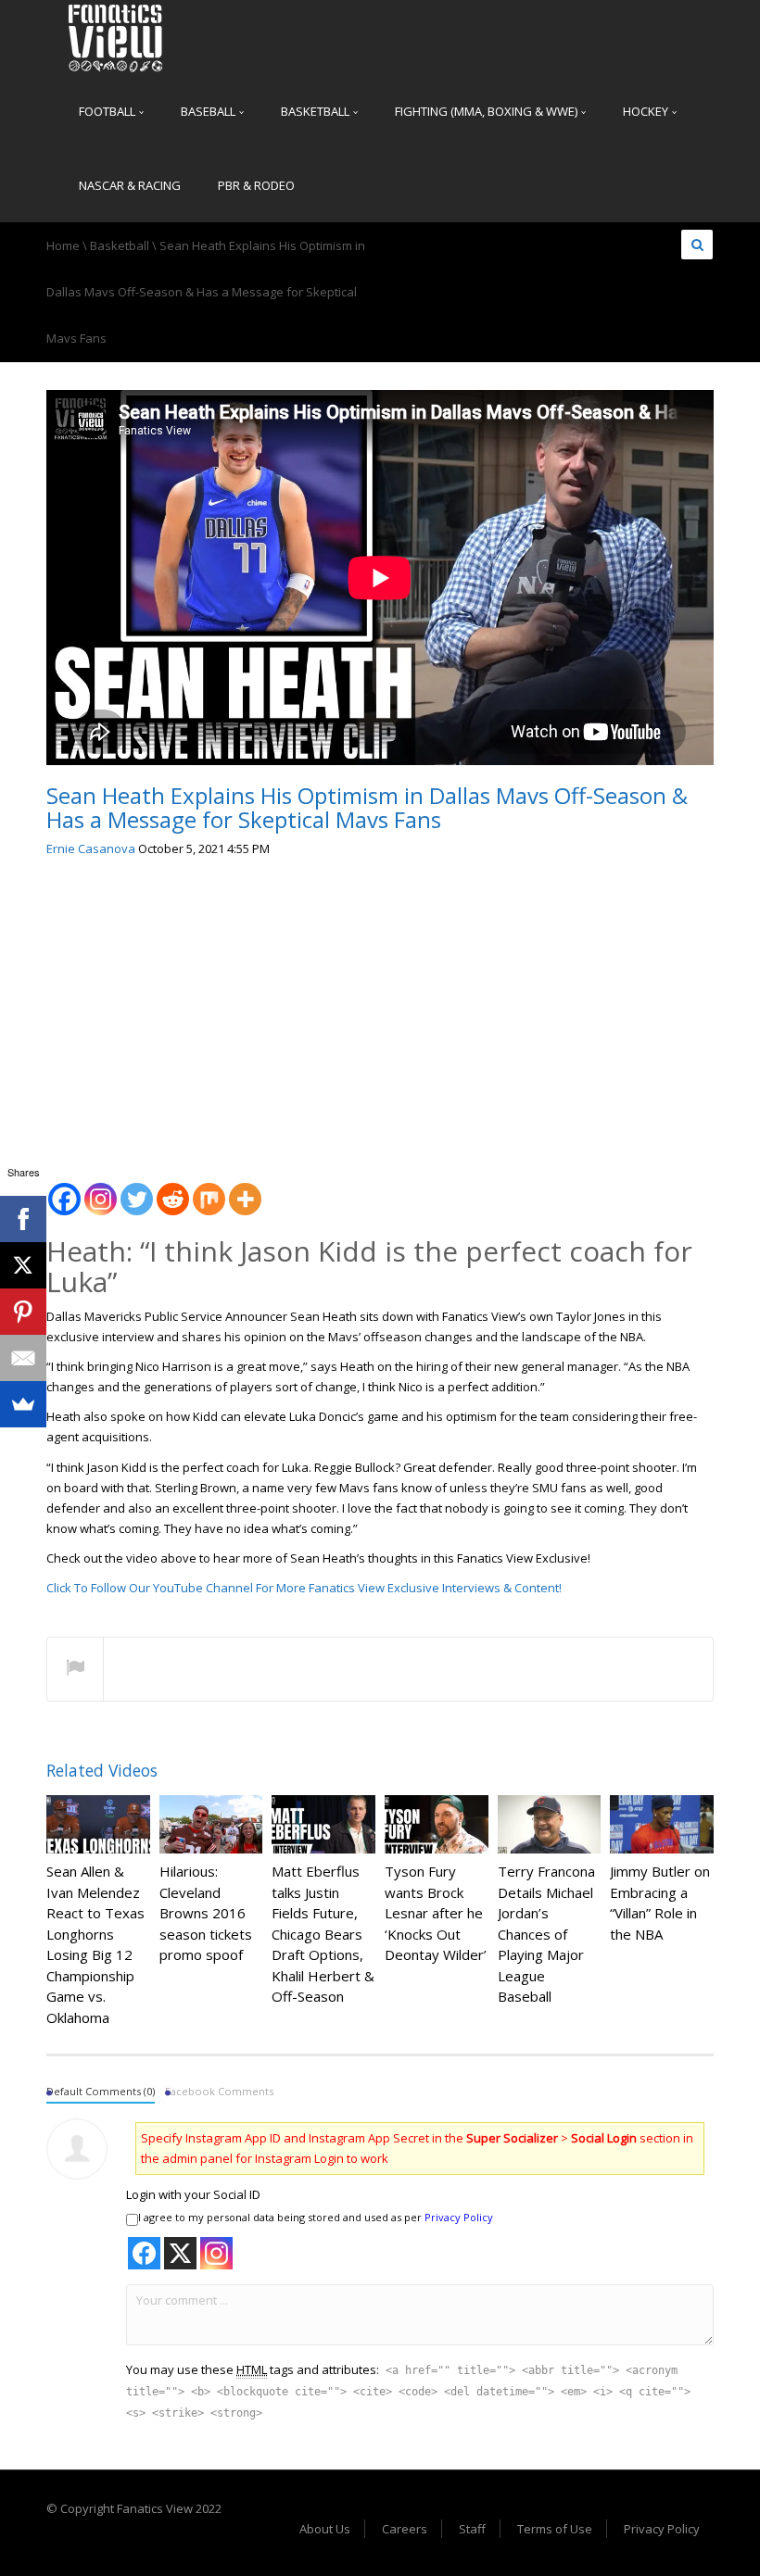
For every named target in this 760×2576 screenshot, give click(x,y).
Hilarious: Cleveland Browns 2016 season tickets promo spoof (206, 1913)
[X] (23, 1265)
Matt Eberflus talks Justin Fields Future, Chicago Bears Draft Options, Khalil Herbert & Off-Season (323, 1934)
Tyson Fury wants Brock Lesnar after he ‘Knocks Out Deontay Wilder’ (436, 1913)
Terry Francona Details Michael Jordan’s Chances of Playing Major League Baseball (546, 1934)
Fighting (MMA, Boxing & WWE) (488, 111)
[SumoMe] (23, 1404)
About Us (325, 2529)
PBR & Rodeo (256, 185)
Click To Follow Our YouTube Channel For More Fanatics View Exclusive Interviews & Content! (304, 1588)
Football (108, 111)
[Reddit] (173, 1189)
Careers (405, 2529)
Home (63, 245)
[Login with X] (180, 2253)
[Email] (23, 1358)
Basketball (317, 111)
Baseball (209, 111)
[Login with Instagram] (216, 2253)
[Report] (75, 1670)
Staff (472, 2529)
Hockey (647, 111)
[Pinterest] (23, 1312)
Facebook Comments (219, 2091)
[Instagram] (101, 1189)
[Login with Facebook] (144, 2253)
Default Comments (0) (101, 2091)
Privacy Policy (459, 2217)
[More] (245, 1189)
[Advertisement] (380, 1012)
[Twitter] (137, 1189)
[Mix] (209, 1189)
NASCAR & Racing (130, 185)
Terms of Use (555, 2529)
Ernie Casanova (91, 848)
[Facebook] (64, 1189)
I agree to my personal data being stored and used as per (316, 2217)
